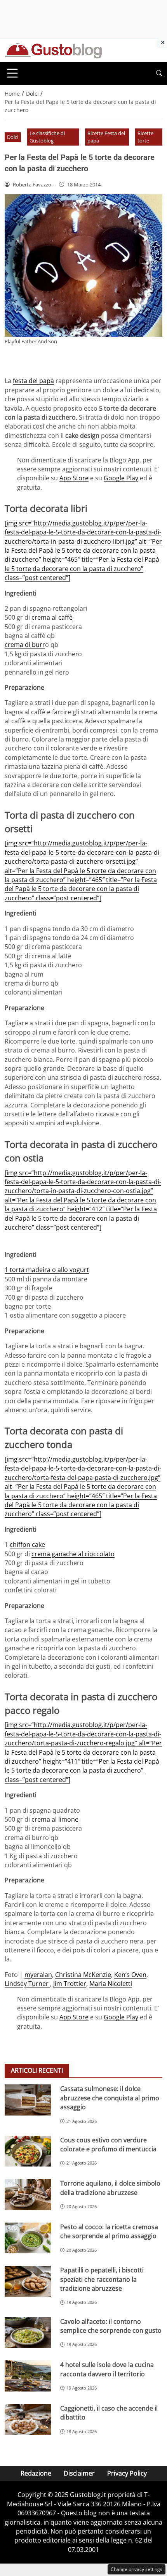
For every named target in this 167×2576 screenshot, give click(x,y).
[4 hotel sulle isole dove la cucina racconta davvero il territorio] (28, 2376)
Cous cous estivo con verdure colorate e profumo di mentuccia (108, 2145)
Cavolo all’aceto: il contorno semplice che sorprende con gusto (111, 2326)
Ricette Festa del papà (106, 137)
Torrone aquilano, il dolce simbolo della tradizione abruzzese (110, 2188)
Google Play (121, 478)
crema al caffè (52, 617)
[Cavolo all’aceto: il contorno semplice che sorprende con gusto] (28, 2333)
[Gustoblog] (53, 50)
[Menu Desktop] (12, 73)
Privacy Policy (127, 2473)
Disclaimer (79, 2473)
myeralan (38, 1975)
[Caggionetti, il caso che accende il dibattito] (28, 2420)
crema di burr (25, 645)
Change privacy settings (137, 2569)
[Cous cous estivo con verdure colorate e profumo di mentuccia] (28, 2151)
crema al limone (55, 1819)
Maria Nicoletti (111, 1984)
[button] (159, 73)
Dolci (13, 137)
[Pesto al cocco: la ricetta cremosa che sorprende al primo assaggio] (28, 2238)
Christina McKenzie (83, 1975)
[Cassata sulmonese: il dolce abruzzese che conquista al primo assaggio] (28, 2100)
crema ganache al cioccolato (73, 1554)
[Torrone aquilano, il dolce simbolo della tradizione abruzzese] (28, 2195)
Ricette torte (145, 137)
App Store (74, 478)
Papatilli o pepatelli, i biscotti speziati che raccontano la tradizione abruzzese (102, 2279)
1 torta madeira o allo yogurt (47, 1270)
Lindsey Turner (27, 1984)
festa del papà (33, 381)
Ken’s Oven (130, 1975)
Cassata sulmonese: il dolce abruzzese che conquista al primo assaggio (110, 2098)
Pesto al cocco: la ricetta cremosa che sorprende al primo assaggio (109, 2231)
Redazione (36, 2473)
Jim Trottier (70, 1984)
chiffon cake (27, 1545)
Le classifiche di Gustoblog (47, 137)
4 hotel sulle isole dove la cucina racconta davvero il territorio (107, 2369)
